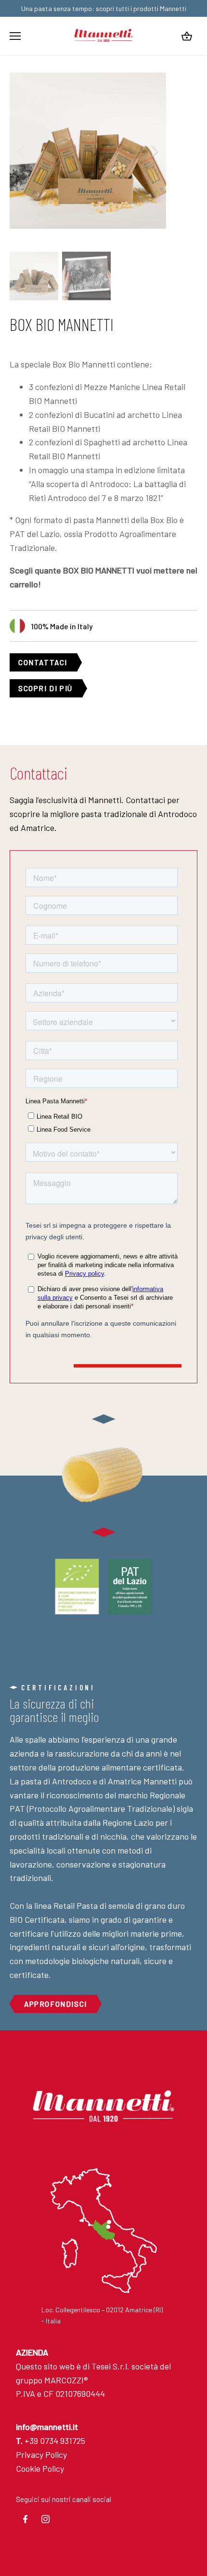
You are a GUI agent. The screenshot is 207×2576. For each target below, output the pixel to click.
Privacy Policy (41, 2454)
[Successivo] (154, 151)
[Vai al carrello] (187, 36)
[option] (88, 151)
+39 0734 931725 (51, 2441)
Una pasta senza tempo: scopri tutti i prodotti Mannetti (104, 8)
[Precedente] (22, 151)
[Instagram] (46, 2519)
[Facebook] (26, 2519)
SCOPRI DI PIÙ (45, 688)
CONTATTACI (43, 662)
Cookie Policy (40, 2468)
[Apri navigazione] (15, 36)
